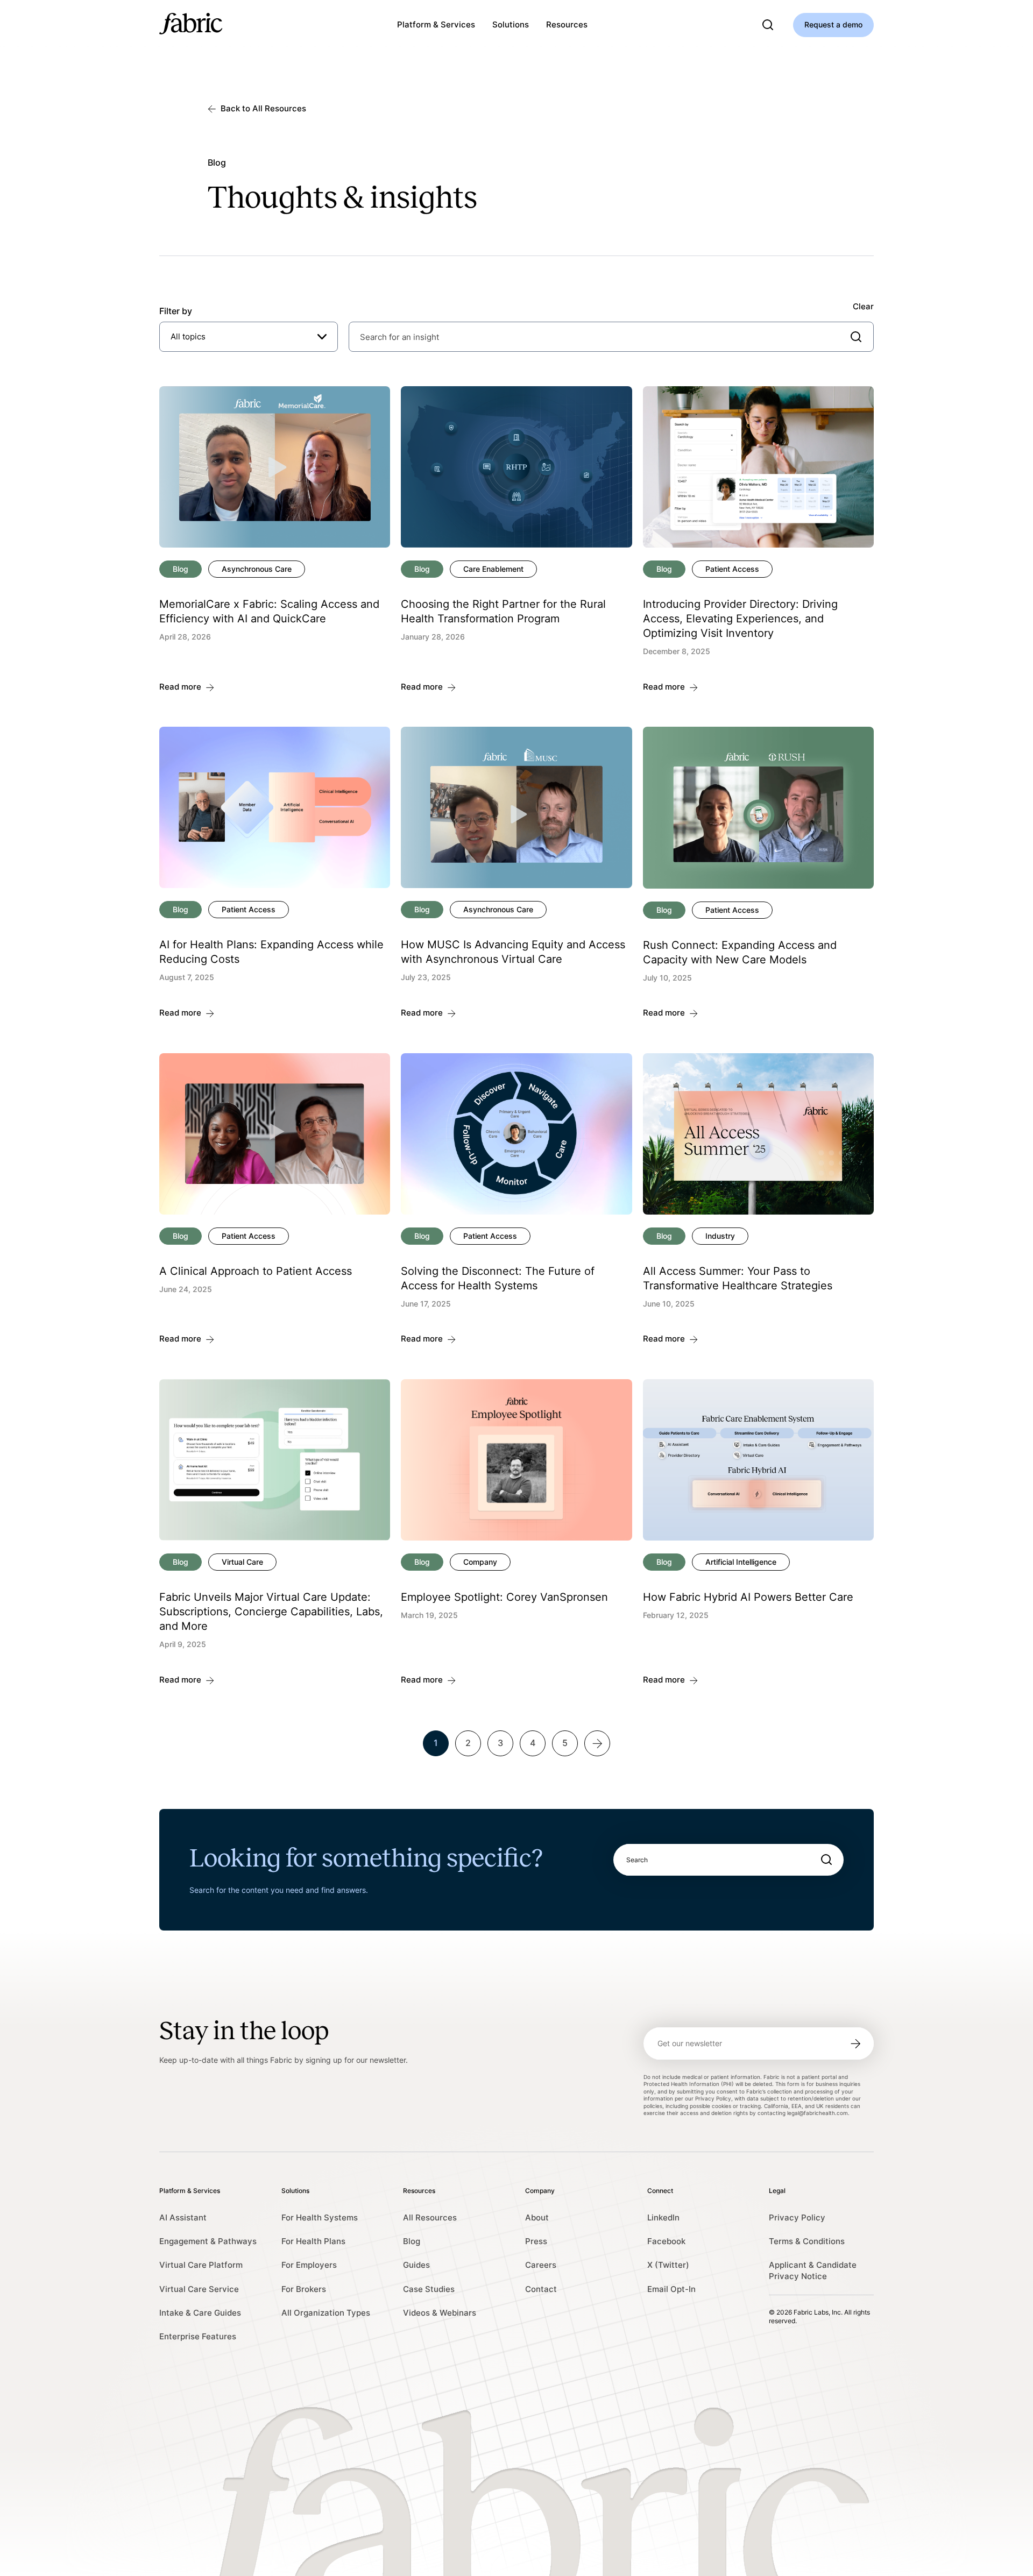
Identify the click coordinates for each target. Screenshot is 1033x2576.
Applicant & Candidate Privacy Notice (813, 2270)
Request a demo (833, 24)
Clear (863, 306)
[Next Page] (613, 1743)
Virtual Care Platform (201, 2265)
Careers (541, 2265)
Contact (541, 2289)
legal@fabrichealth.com (818, 2113)
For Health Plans (313, 2241)
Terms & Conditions (807, 2241)
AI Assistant (183, 2217)
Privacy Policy (797, 2217)
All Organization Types (326, 2313)
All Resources (430, 2217)
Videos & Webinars (440, 2313)
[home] (191, 25)
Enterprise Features (198, 2336)
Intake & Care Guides (200, 2313)
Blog (412, 2241)
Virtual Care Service (199, 2289)
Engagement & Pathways (208, 2241)
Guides (416, 2265)
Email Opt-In (671, 2289)
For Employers (309, 2265)
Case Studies (429, 2289)
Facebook (666, 2241)
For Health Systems (320, 2217)
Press (536, 2241)
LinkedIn (663, 2217)
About (537, 2217)
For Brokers (304, 2289)
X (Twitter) (668, 2265)
